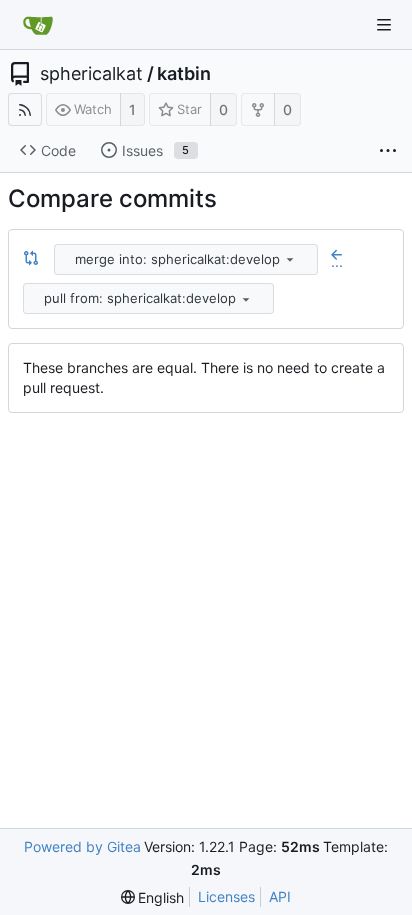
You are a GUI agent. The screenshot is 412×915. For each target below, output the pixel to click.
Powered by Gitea (82, 846)
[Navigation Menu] (384, 25)
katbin (184, 74)
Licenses (226, 896)
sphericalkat (91, 74)
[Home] (38, 25)
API (280, 896)
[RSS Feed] (25, 109)
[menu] (290, 259)
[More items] (388, 151)
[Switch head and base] (31, 259)
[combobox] (187, 259)
